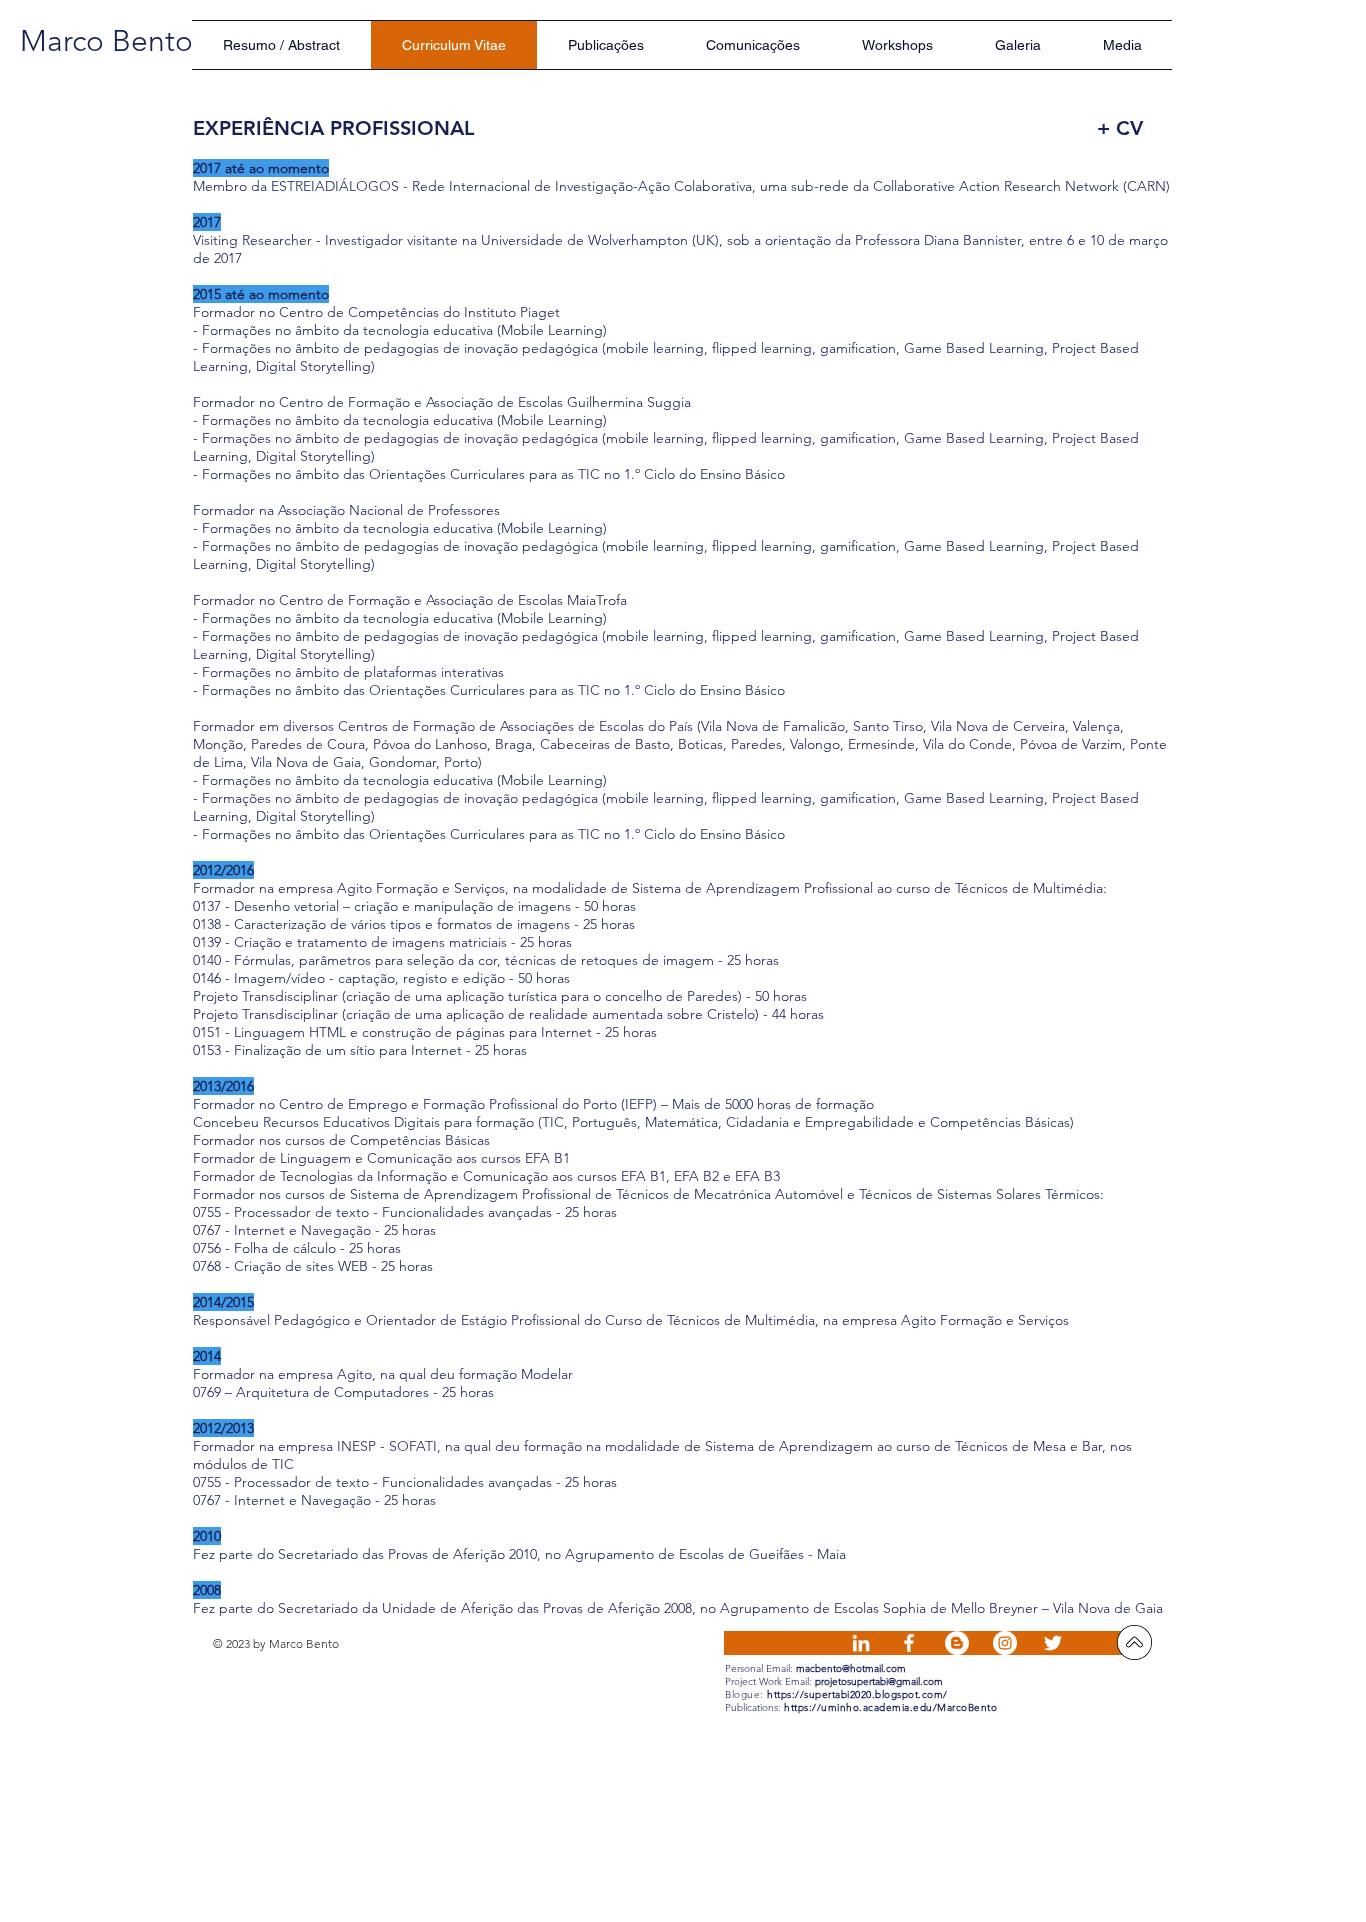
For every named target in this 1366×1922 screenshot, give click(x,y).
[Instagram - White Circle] (1005, 1643)
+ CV (1120, 128)
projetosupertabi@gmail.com (879, 1681)
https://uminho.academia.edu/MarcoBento (890, 1707)
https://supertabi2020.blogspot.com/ (857, 1694)
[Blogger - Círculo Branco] (957, 1643)
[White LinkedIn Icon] (861, 1643)
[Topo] (1134, 1642)
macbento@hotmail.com (851, 1668)
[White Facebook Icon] (909, 1643)
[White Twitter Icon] (1053, 1643)
